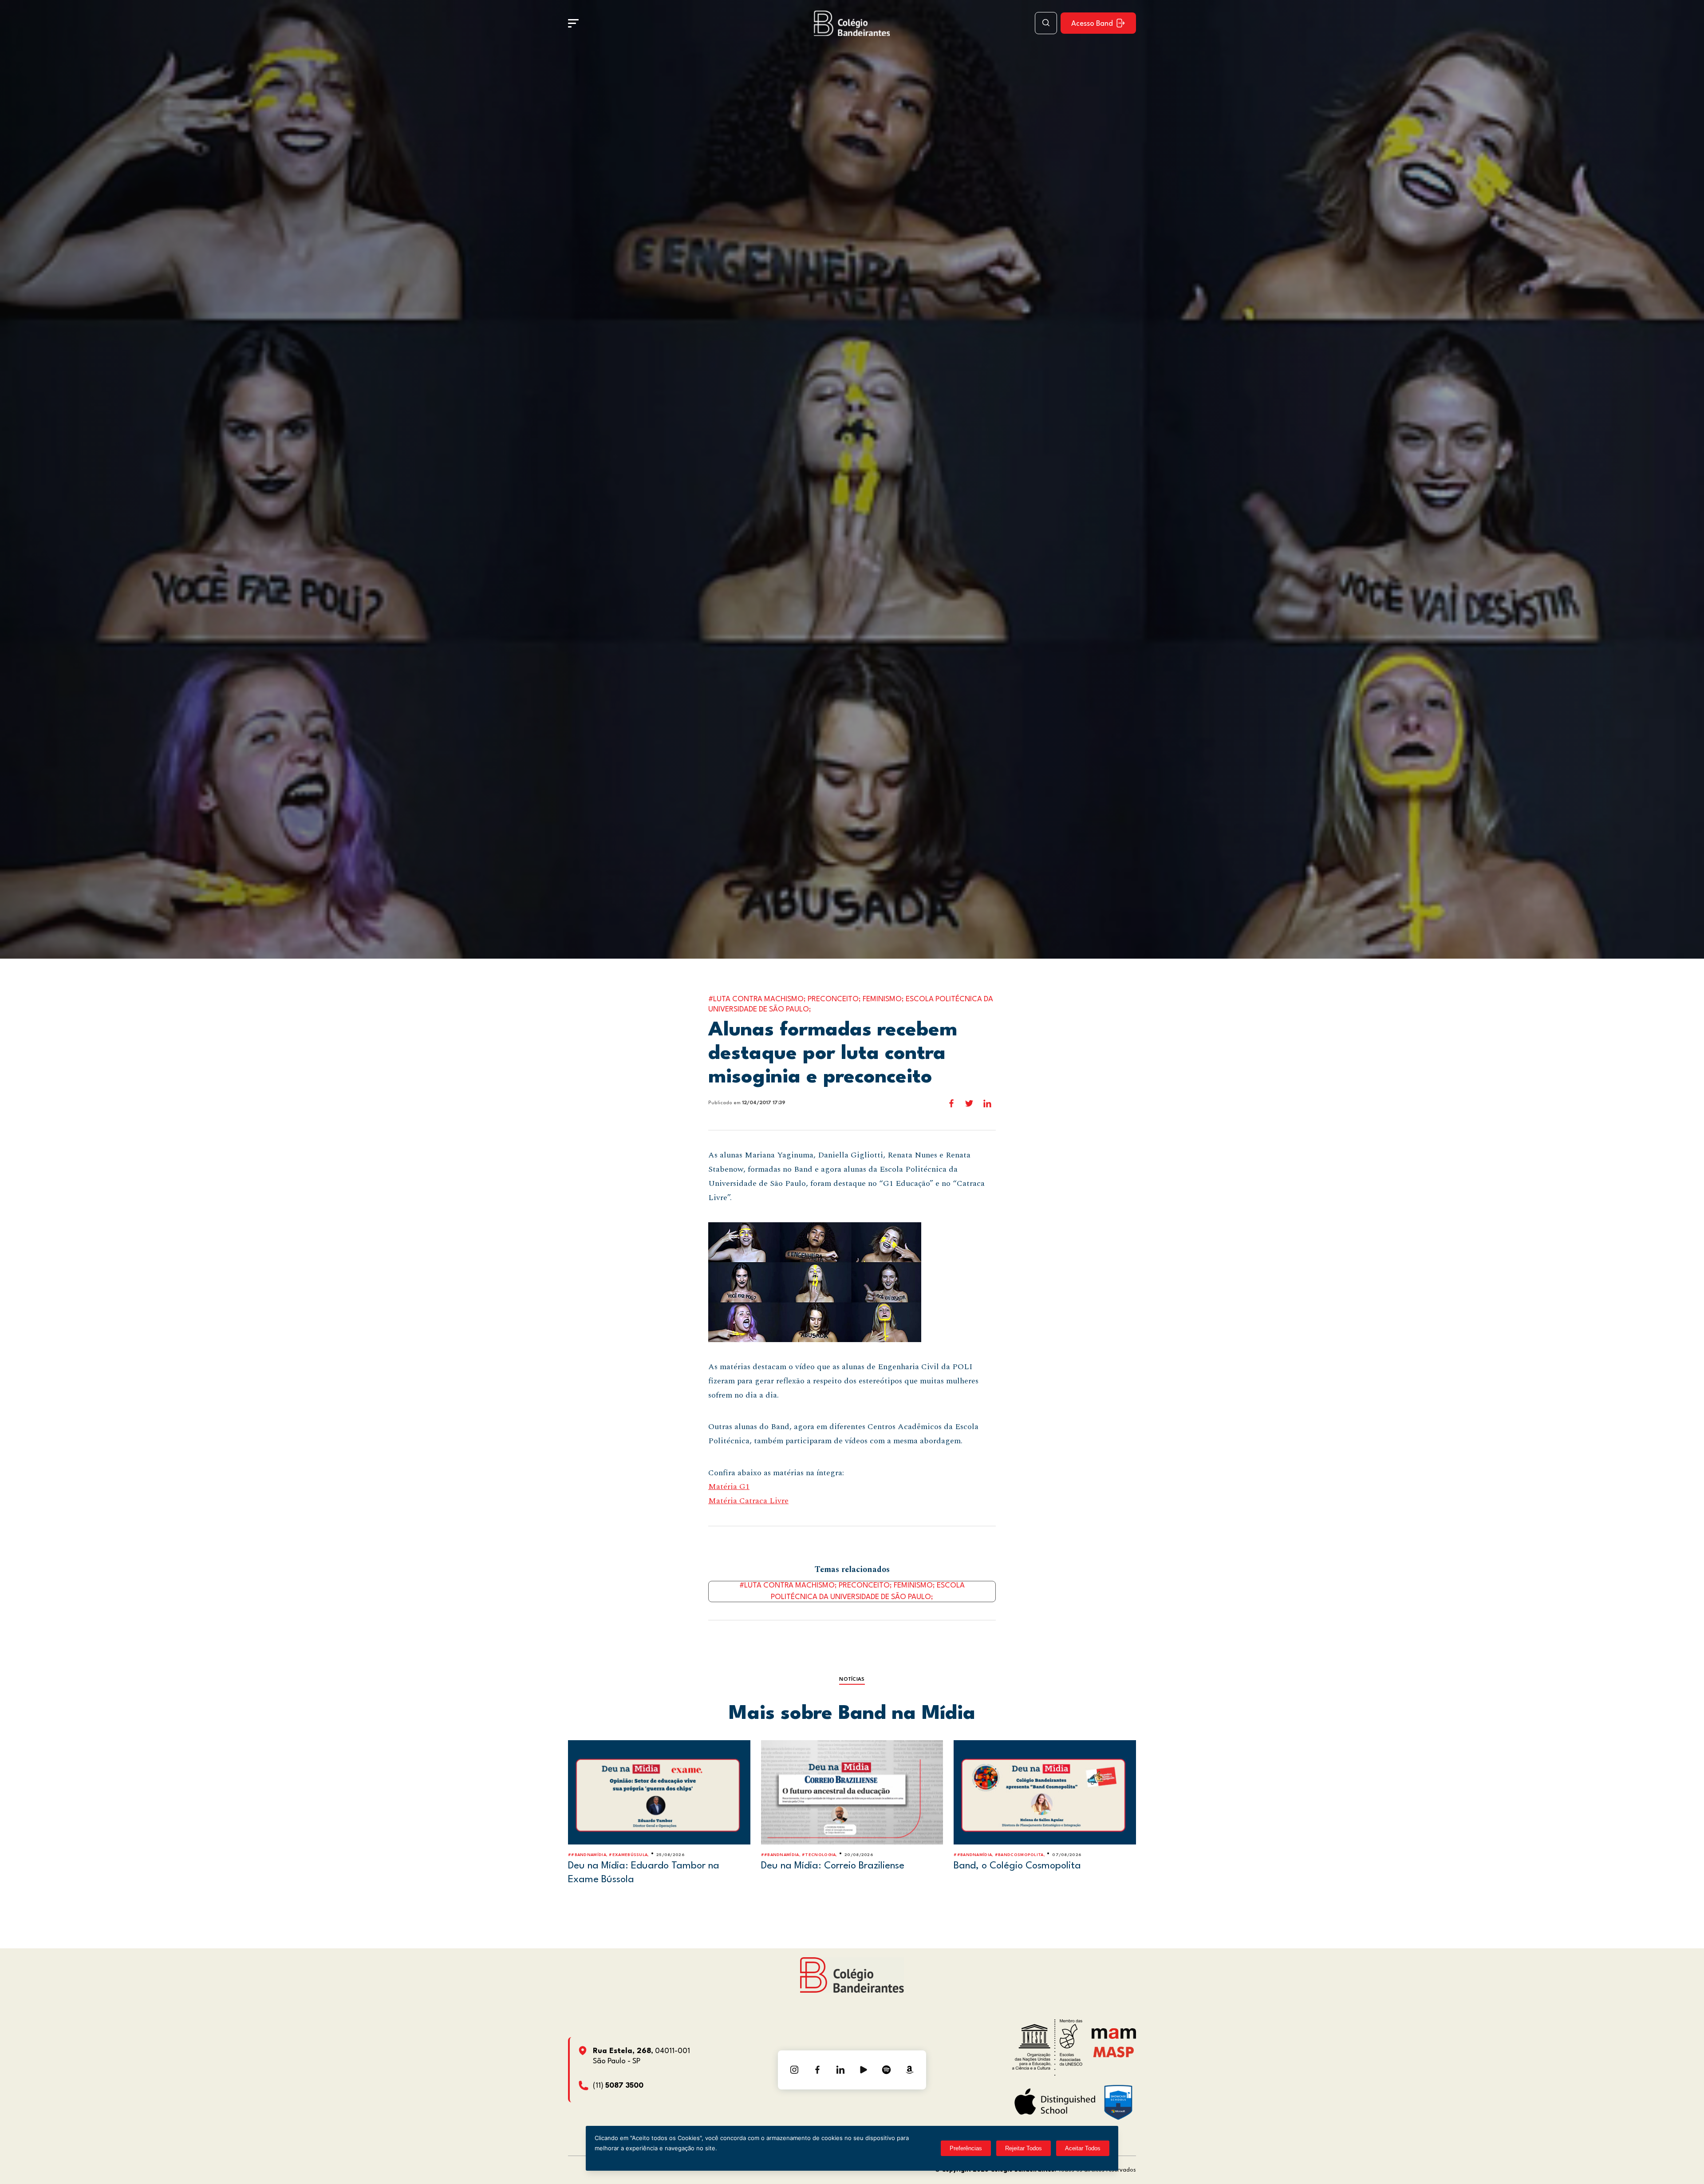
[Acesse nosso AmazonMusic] (910, 2070)
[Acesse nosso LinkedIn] (840, 2070)
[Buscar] (1046, 23)
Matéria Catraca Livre (748, 1501)
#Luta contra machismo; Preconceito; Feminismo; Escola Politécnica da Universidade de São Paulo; (852, 1592)
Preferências (966, 2148)
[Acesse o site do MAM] (1114, 2037)
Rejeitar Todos (1024, 2148)
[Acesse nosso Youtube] (864, 2070)
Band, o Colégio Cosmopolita (1017, 1866)
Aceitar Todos (1083, 2148)
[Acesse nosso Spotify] (887, 2070)
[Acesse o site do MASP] (1114, 2052)
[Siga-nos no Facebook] (817, 2070)
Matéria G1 (729, 1487)
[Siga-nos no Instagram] (794, 2070)
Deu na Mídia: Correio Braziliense (833, 1866)
